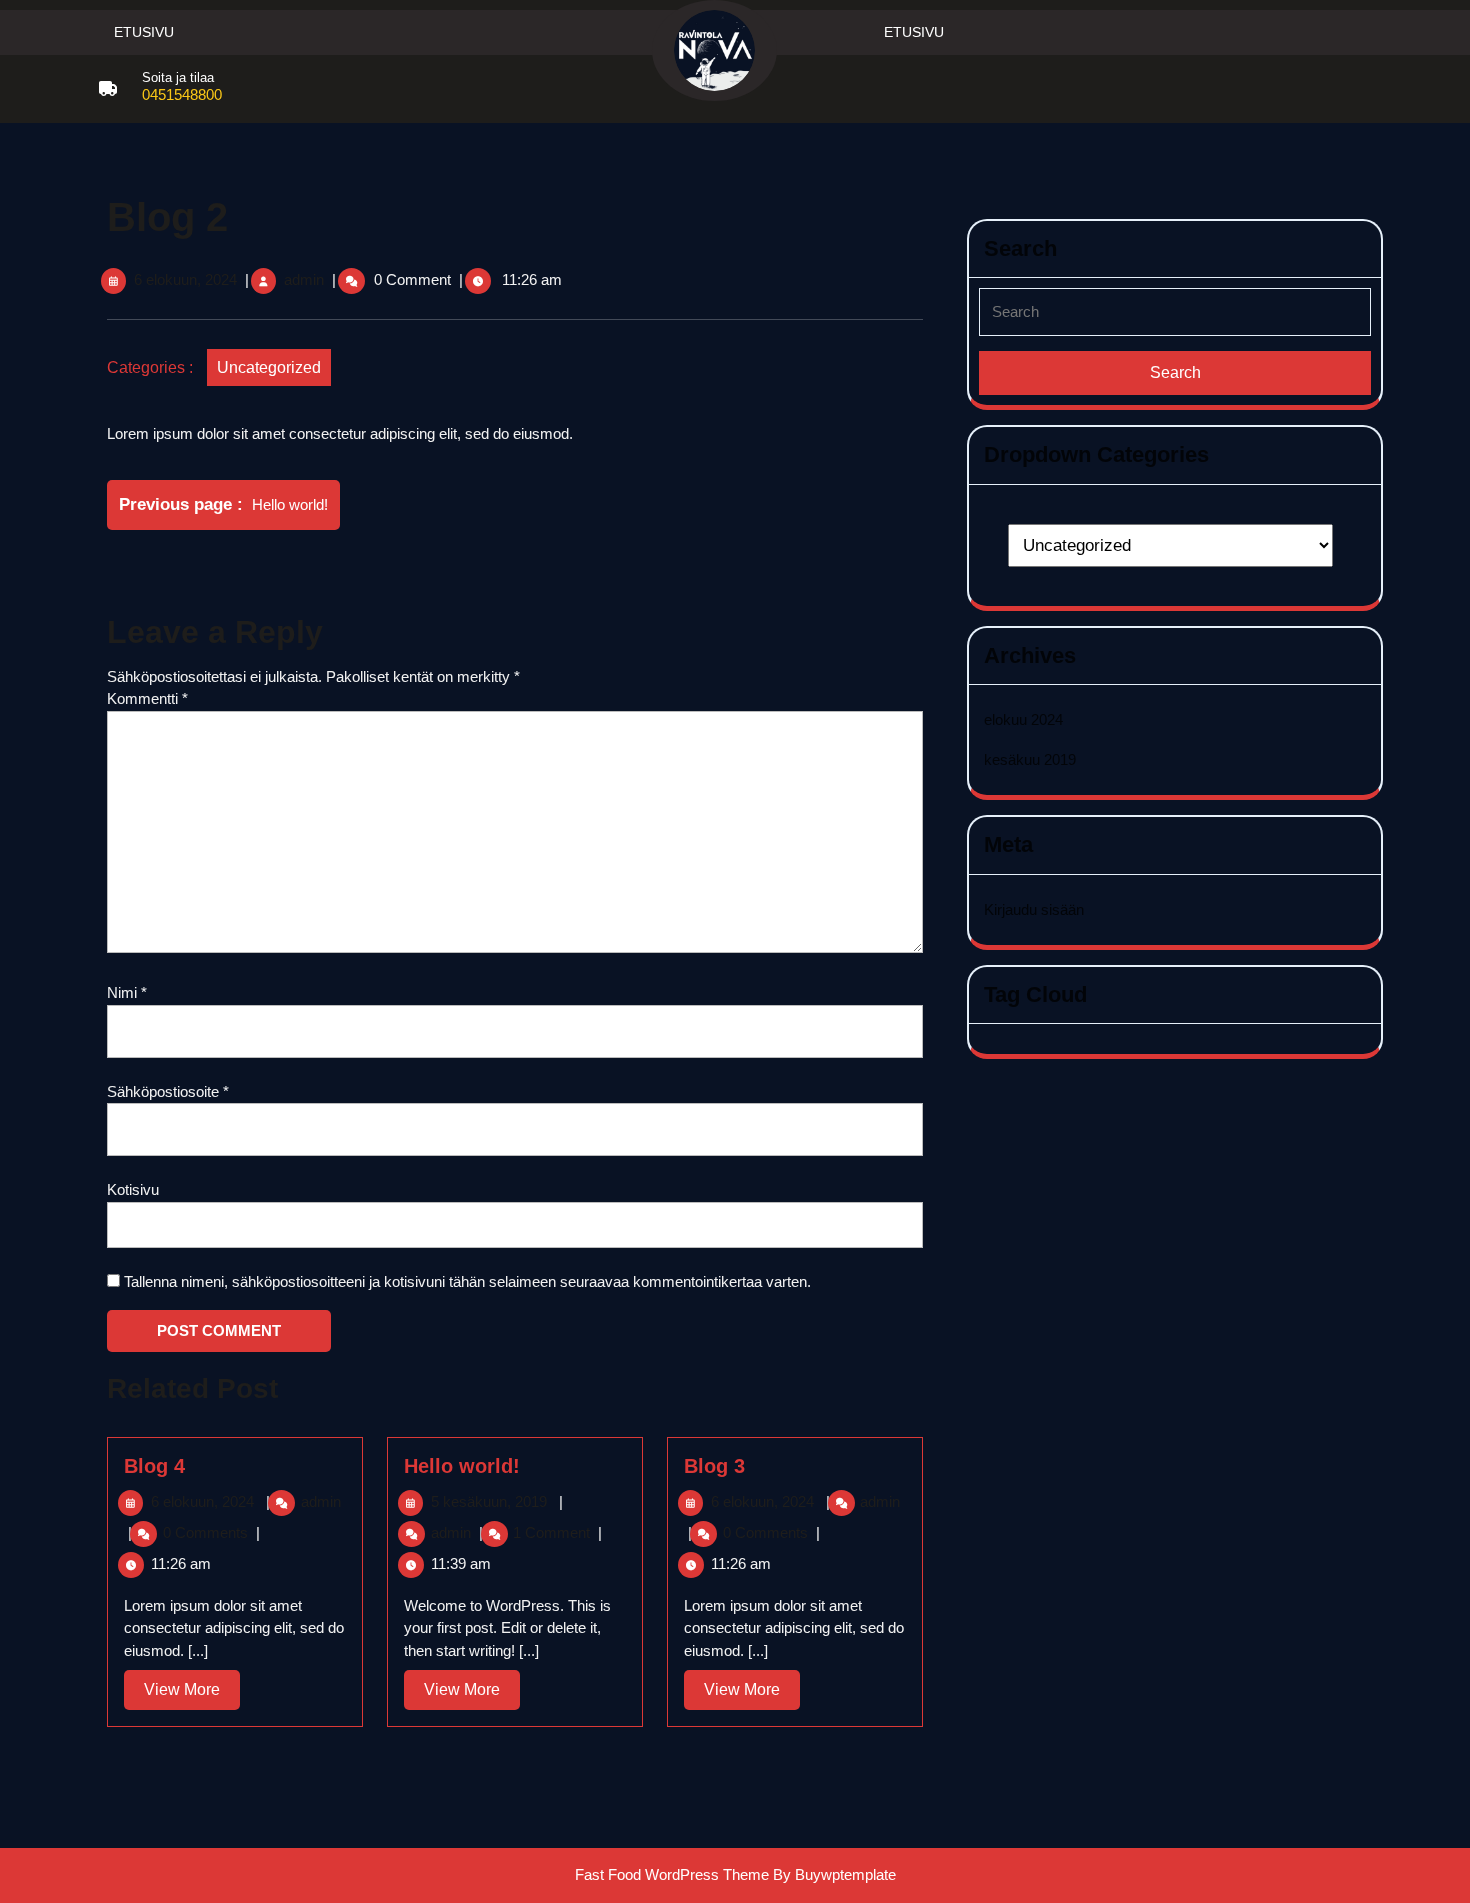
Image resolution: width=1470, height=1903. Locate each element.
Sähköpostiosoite (168, 1091)
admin (304, 279)
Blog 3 (714, 1466)
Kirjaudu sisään (1034, 909)
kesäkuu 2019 (1030, 759)
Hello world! (462, 1466)
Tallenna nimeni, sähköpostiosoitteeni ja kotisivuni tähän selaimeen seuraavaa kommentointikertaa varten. (467, 1281)
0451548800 (182, 94)
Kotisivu (133, 1189)
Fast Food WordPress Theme (672, 1874)
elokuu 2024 (1023, 719)
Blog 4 (154, 1466)
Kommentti (147, 698)
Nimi (127, 992)
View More (192, 1695)
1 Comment (551, 1532)
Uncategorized (269, 367)
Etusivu (144, 32)
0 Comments (205, 1532)
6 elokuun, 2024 (185, 279)
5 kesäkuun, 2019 (489, 1501)
